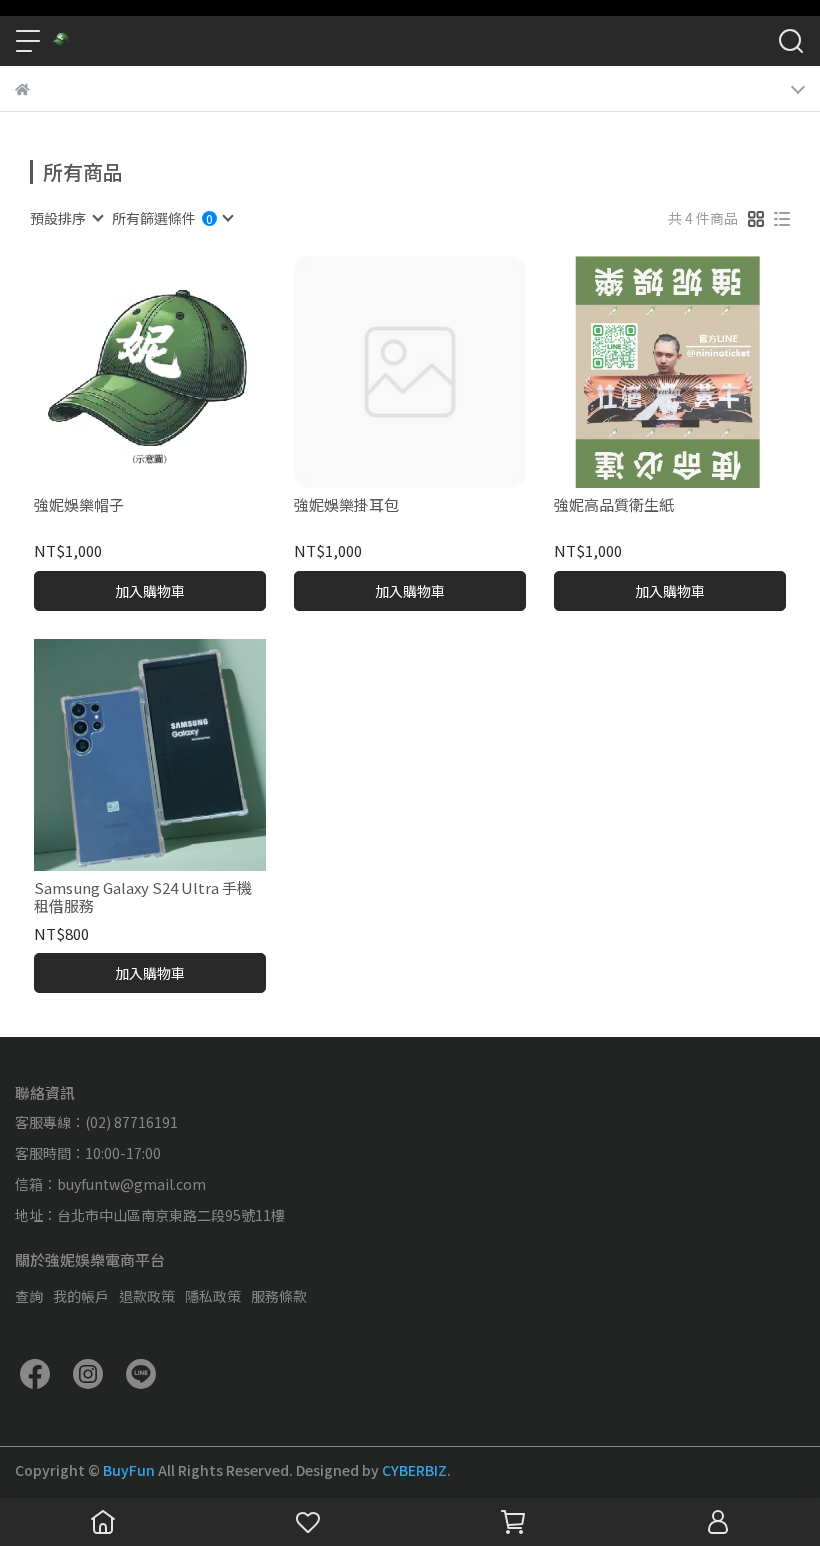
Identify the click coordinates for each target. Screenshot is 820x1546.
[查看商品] (121, 372)
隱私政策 (213, 1296)
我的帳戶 (81, 1296)
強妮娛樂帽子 (79, 505)
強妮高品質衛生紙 (614, 505)
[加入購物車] (178, 372)
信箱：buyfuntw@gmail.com (110, 1184)
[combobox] (66, 218)
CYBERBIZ (414, 1470)
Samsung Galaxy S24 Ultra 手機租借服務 (143, 897)
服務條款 (279, 1296)
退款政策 (147, 1296)
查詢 (29, 1296)
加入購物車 (150, 591)
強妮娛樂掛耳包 (346, 505)
